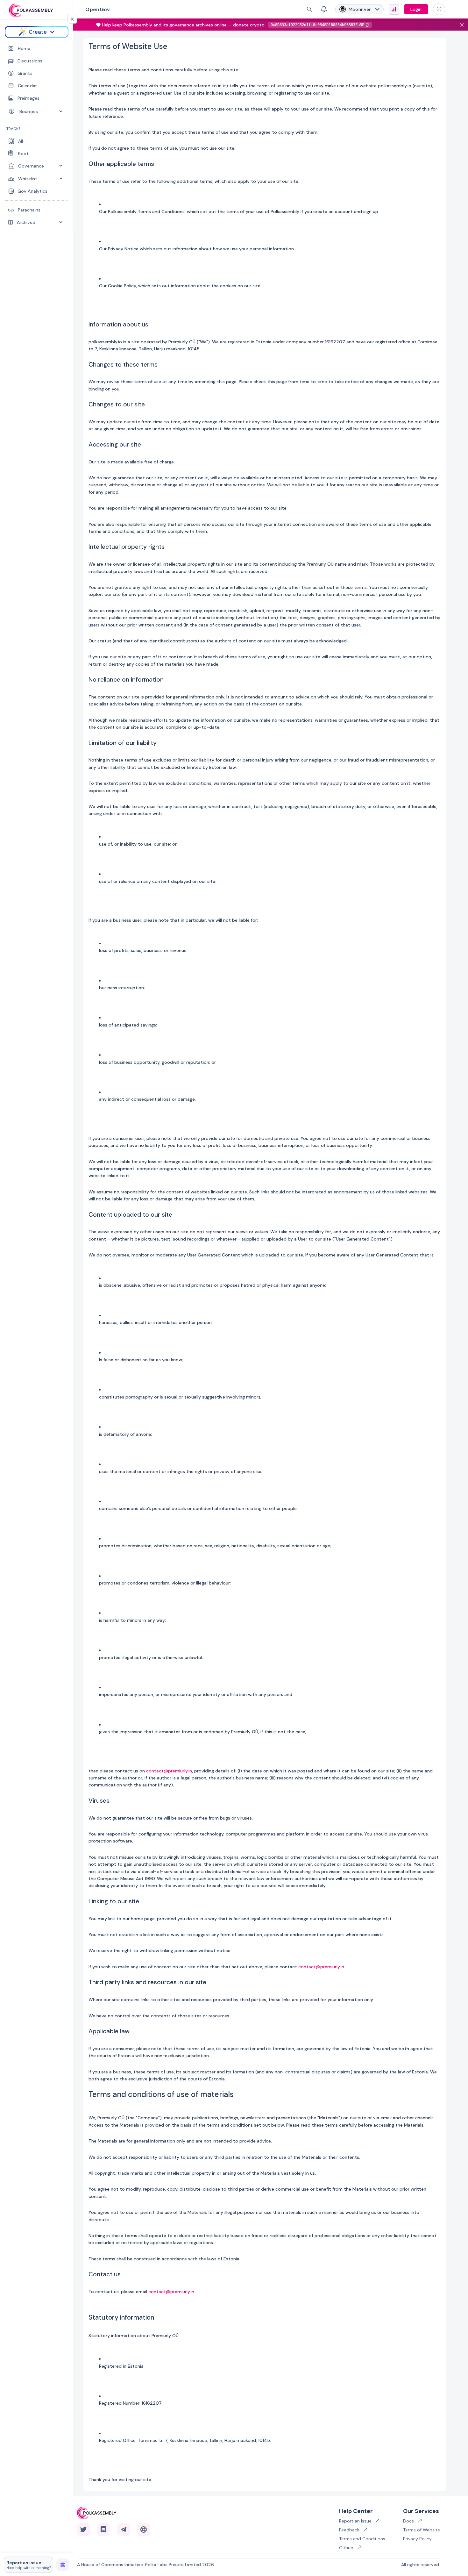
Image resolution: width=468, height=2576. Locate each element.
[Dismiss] (462, 25)
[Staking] (63, 2564)
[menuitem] (37, 49)
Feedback (349, 2530)
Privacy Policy (417, 2539)
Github (346, 2548)
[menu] (36, 136)
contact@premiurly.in (169, 1771)
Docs (408, 2521)
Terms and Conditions (362, 2539)
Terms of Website (422, 2530)
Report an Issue (355, 2521)
